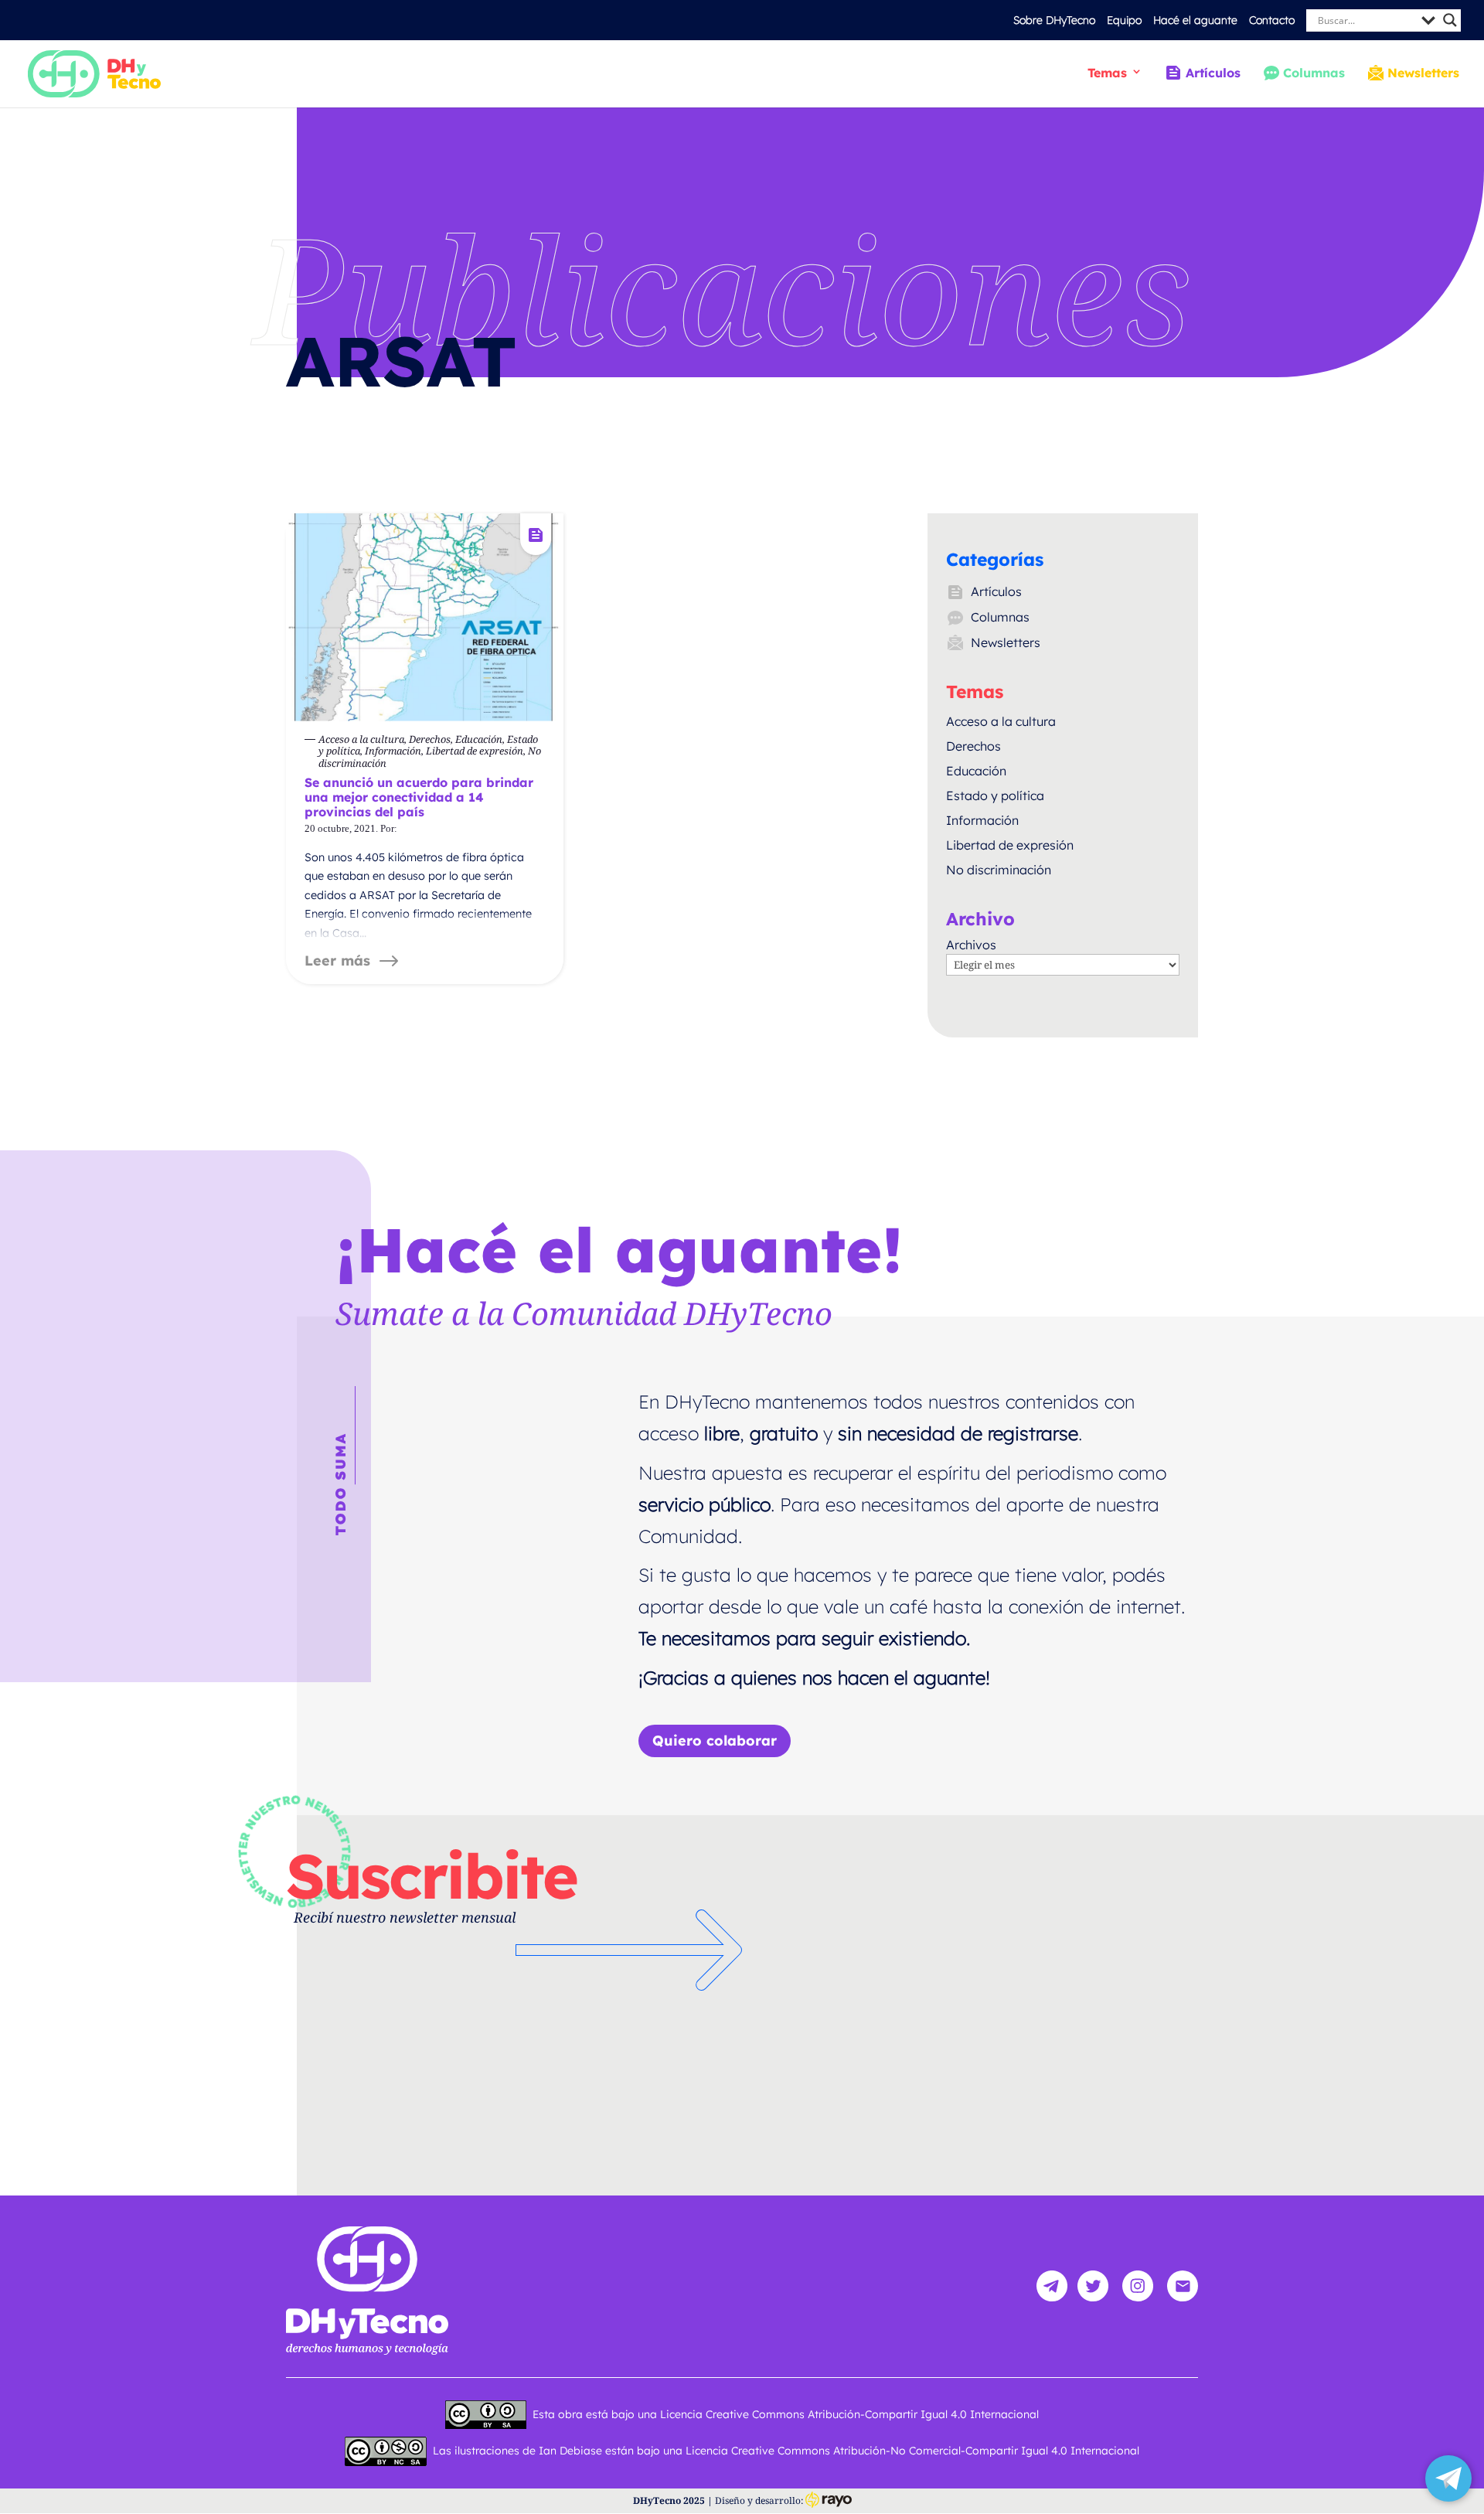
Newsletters (1423, 73)
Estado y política (995, 795)
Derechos (973, 746)
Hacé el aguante (1195, 20)
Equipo (1124, 20)
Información (982, 820)
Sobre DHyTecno (1054, 20)
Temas (1107, 73)
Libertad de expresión (1010, 845)
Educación (976, 771)
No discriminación (999, 870)
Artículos (1213, 73)
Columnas (1314, 73)
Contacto (1272, 20)
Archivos (971, 945)
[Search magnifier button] (1450, 20)
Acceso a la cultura (1001, 721)
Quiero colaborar (715, 1741)
